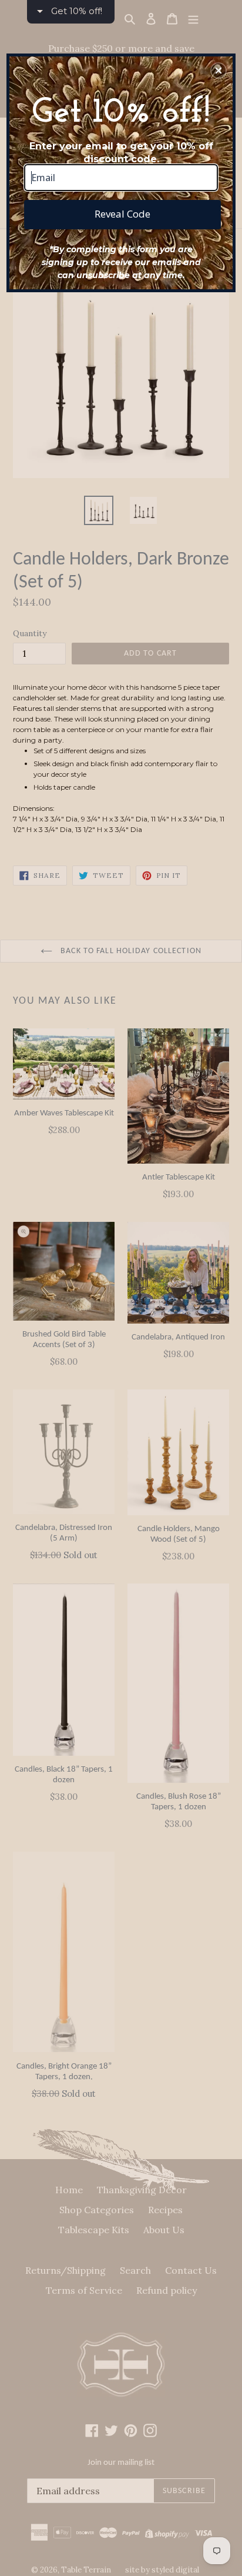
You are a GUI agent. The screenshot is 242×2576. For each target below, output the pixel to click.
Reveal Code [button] (122, 214)
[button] (219, 71)
